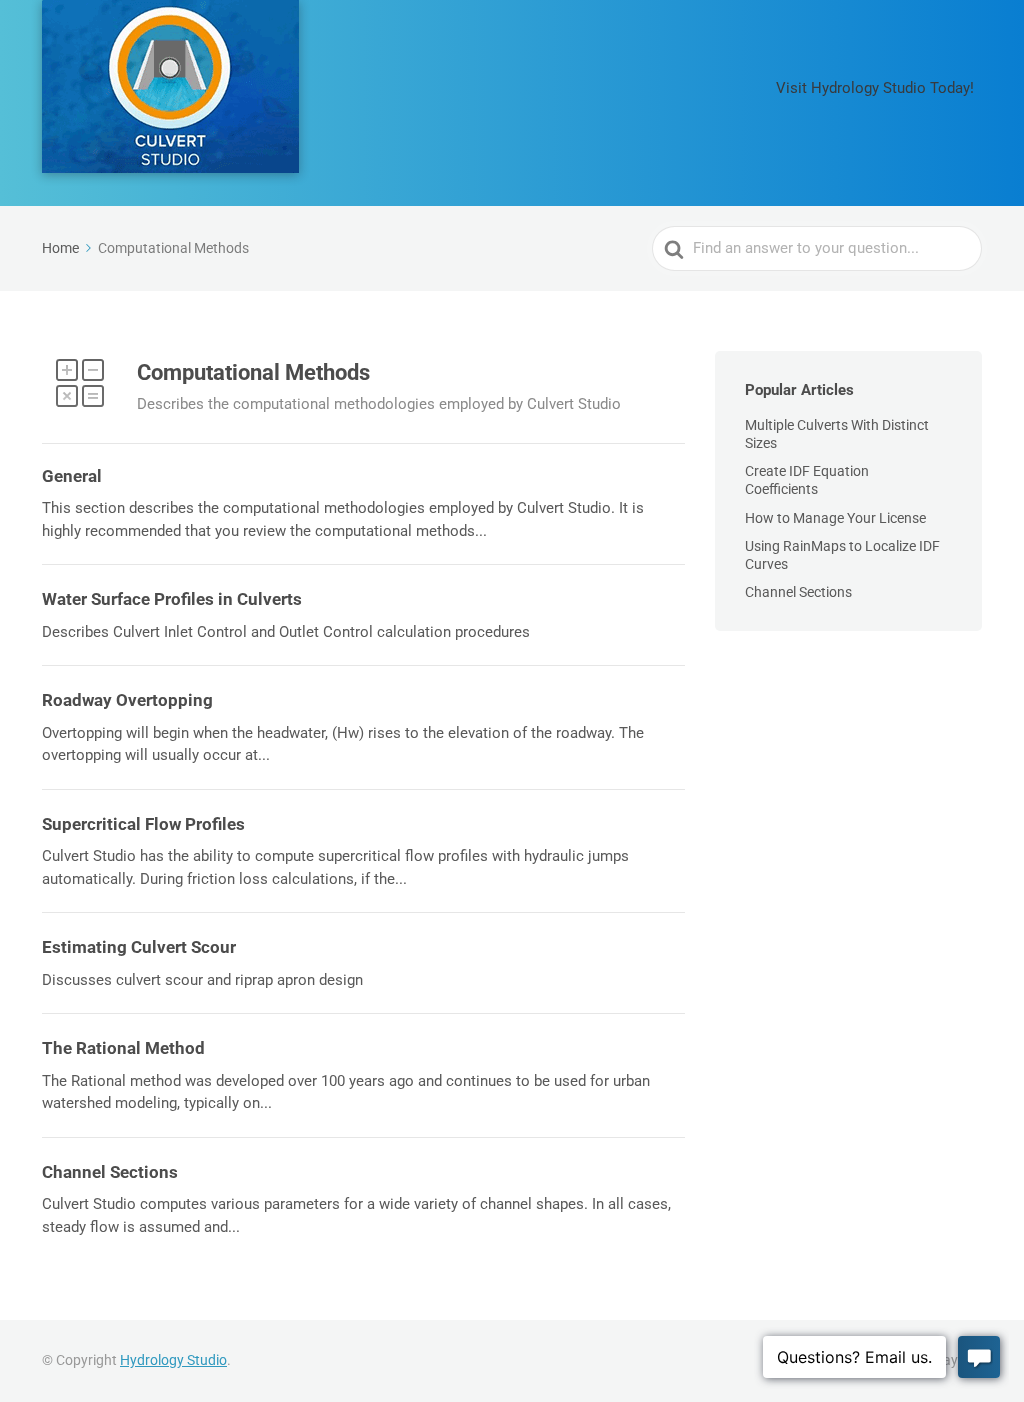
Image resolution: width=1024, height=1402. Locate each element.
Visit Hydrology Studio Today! (875, 88)
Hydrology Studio (173, 1360)
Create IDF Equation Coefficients (807, 480)
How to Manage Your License (835, 518)
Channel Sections (798, 592)
